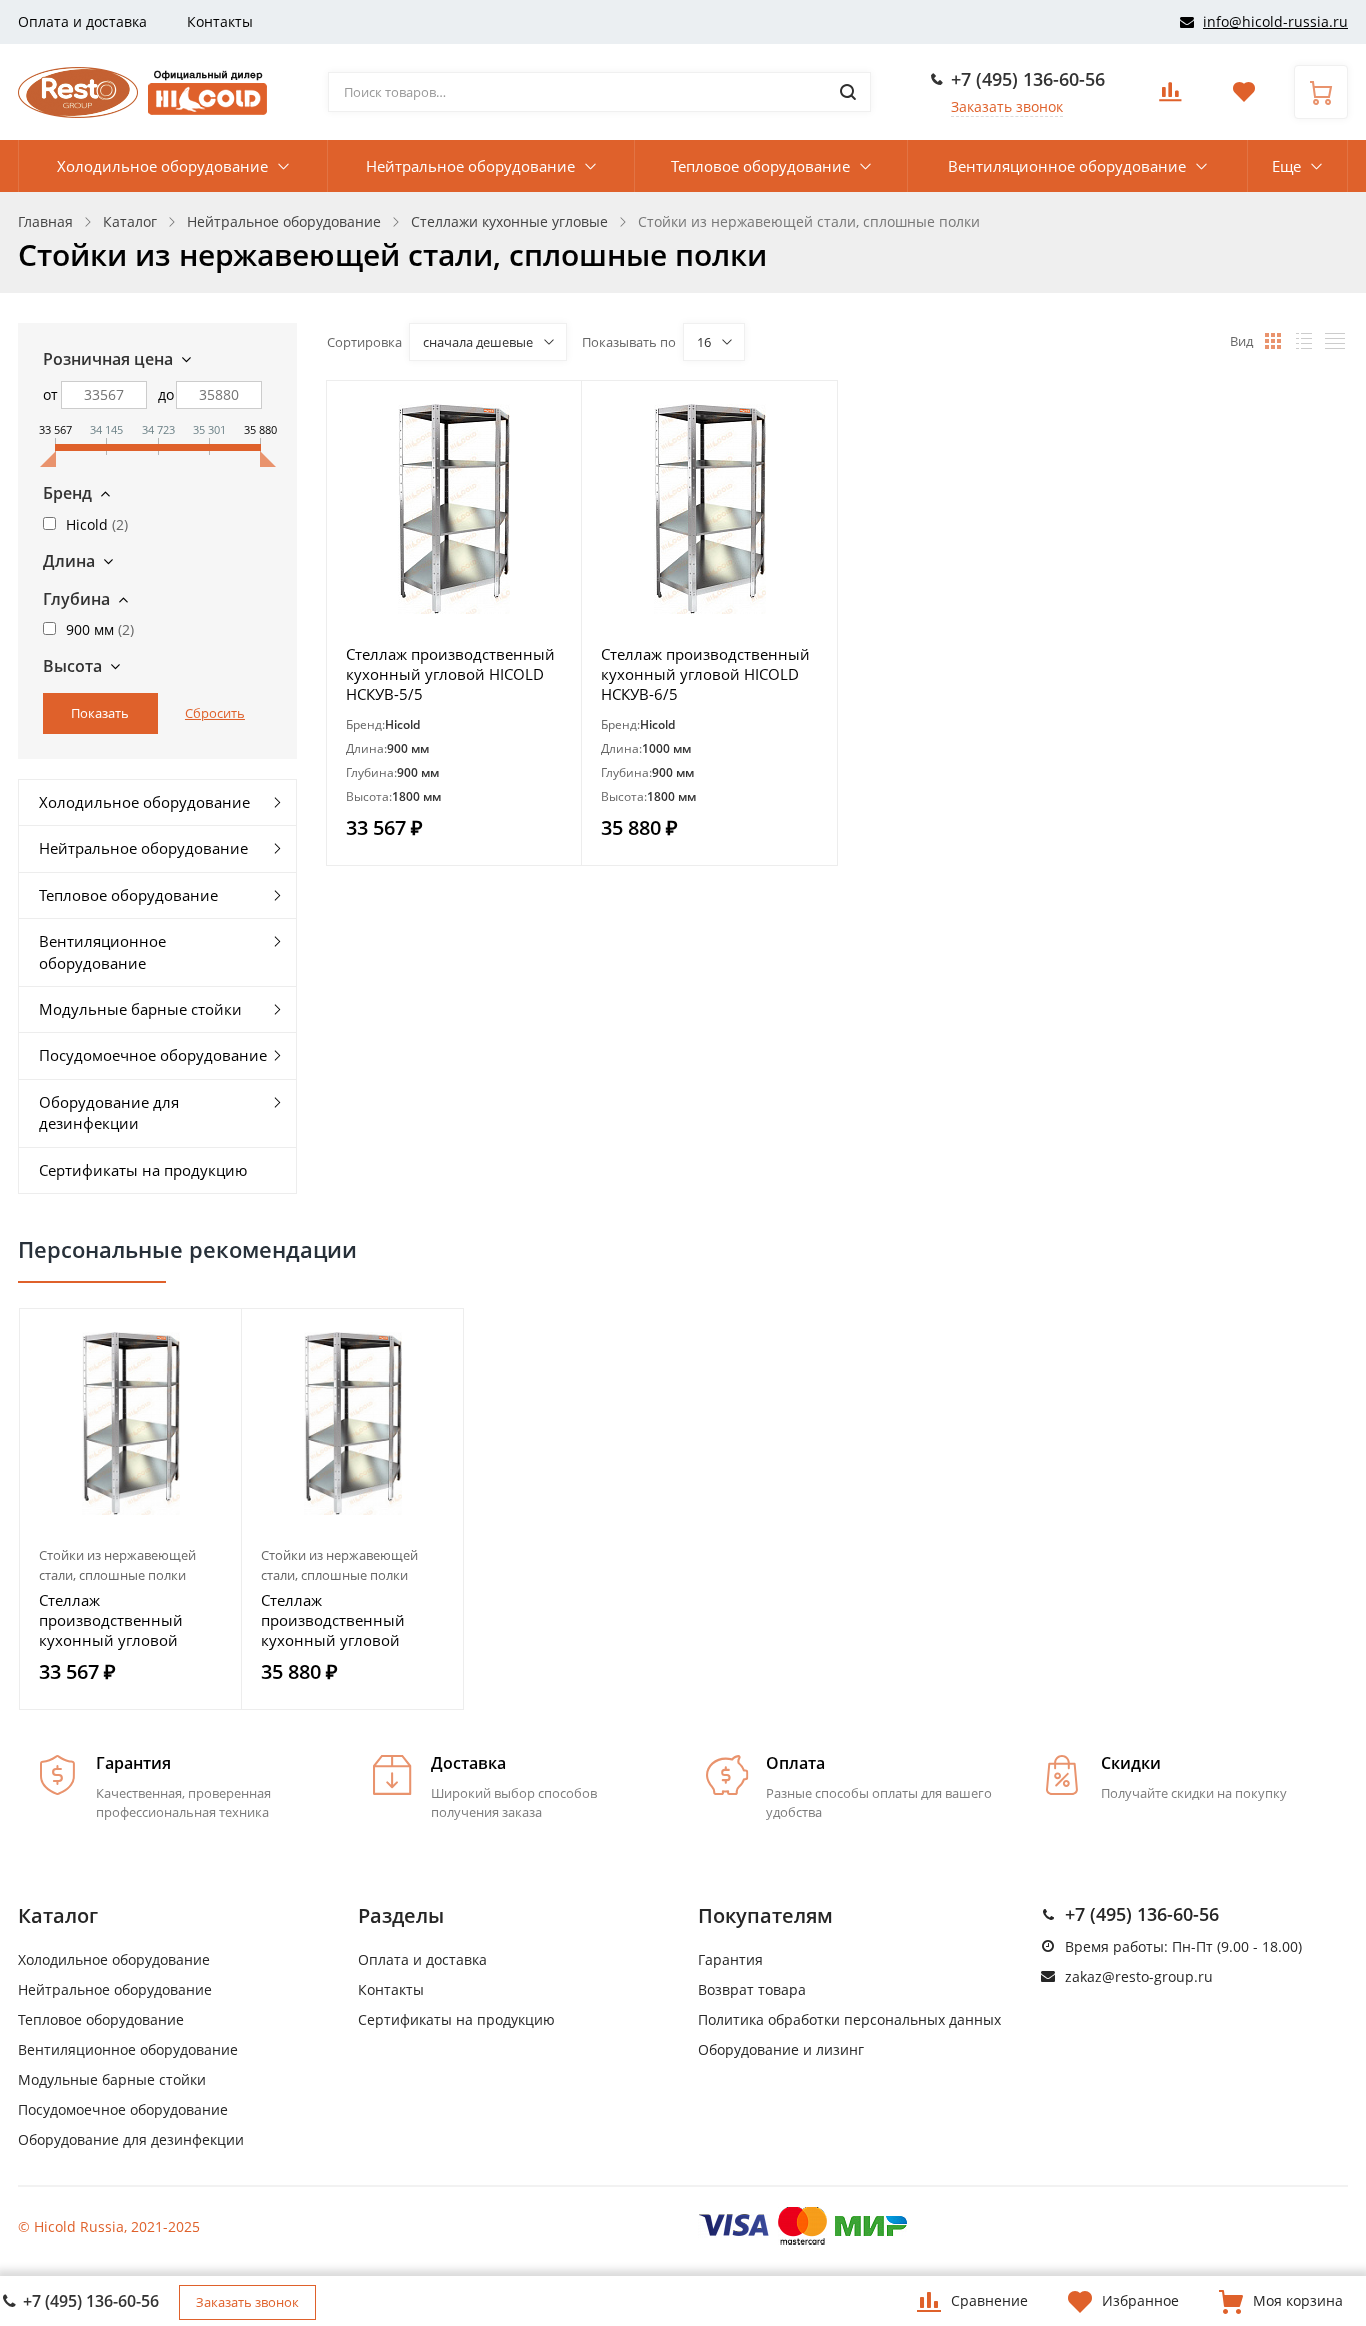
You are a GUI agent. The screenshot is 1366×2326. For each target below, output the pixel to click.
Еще (1286, 166)
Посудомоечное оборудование (153, 1055)
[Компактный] (1335, 341)
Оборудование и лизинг (781, 2049)
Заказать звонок (1007, 106)
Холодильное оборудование (162, 166)
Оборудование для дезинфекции (109, 1112)
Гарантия (730, 1959)
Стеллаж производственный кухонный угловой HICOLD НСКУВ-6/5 (705, 674)
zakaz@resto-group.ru (1139, 1976)
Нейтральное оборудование (470, 166)
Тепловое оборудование (760, 166)
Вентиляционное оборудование (1067, 166)
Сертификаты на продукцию (143, 1170)
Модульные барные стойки (140, 1009)
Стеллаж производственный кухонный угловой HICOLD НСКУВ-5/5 (450, 674)
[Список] (1304, 341)
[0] (1170, 97)
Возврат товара (752, 1989)
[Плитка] (1273, 341)
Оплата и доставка (82, 21)
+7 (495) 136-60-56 (1028, 79)
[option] (131, 1509)
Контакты (220, 21)
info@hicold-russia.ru (1275, 21)
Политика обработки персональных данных (849, 2019)
